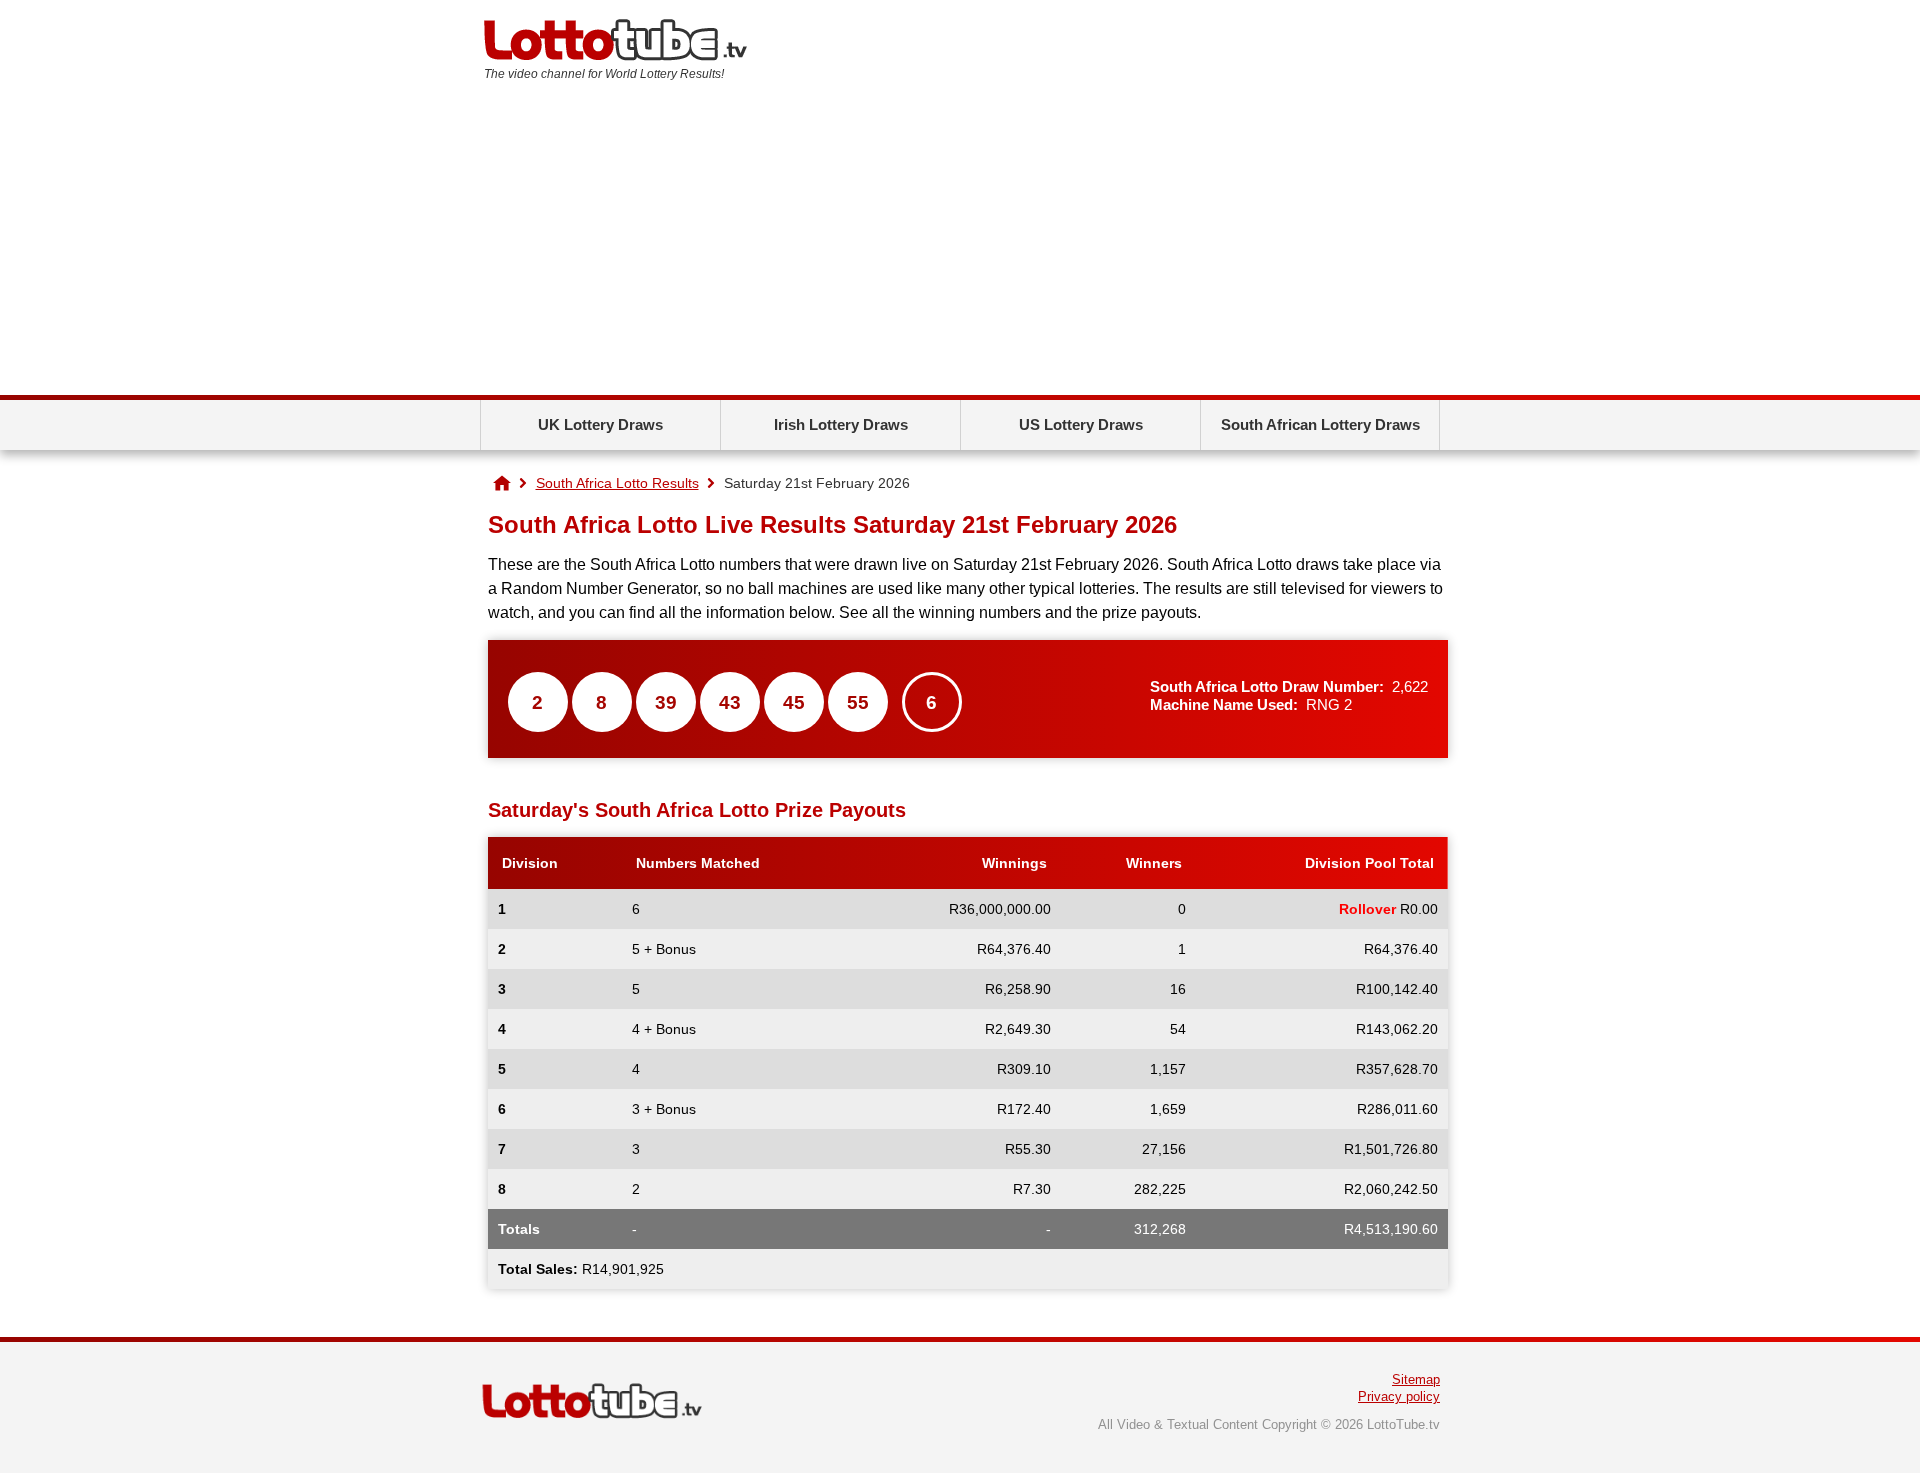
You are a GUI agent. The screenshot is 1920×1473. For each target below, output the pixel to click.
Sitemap (1416, 1379)
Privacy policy (1399, 1396)
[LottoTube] (502, 483)
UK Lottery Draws (600, 424)
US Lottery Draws (1081, 424)
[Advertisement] (960, 245)
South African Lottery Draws (1320, 424)
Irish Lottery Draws (841, 424)
